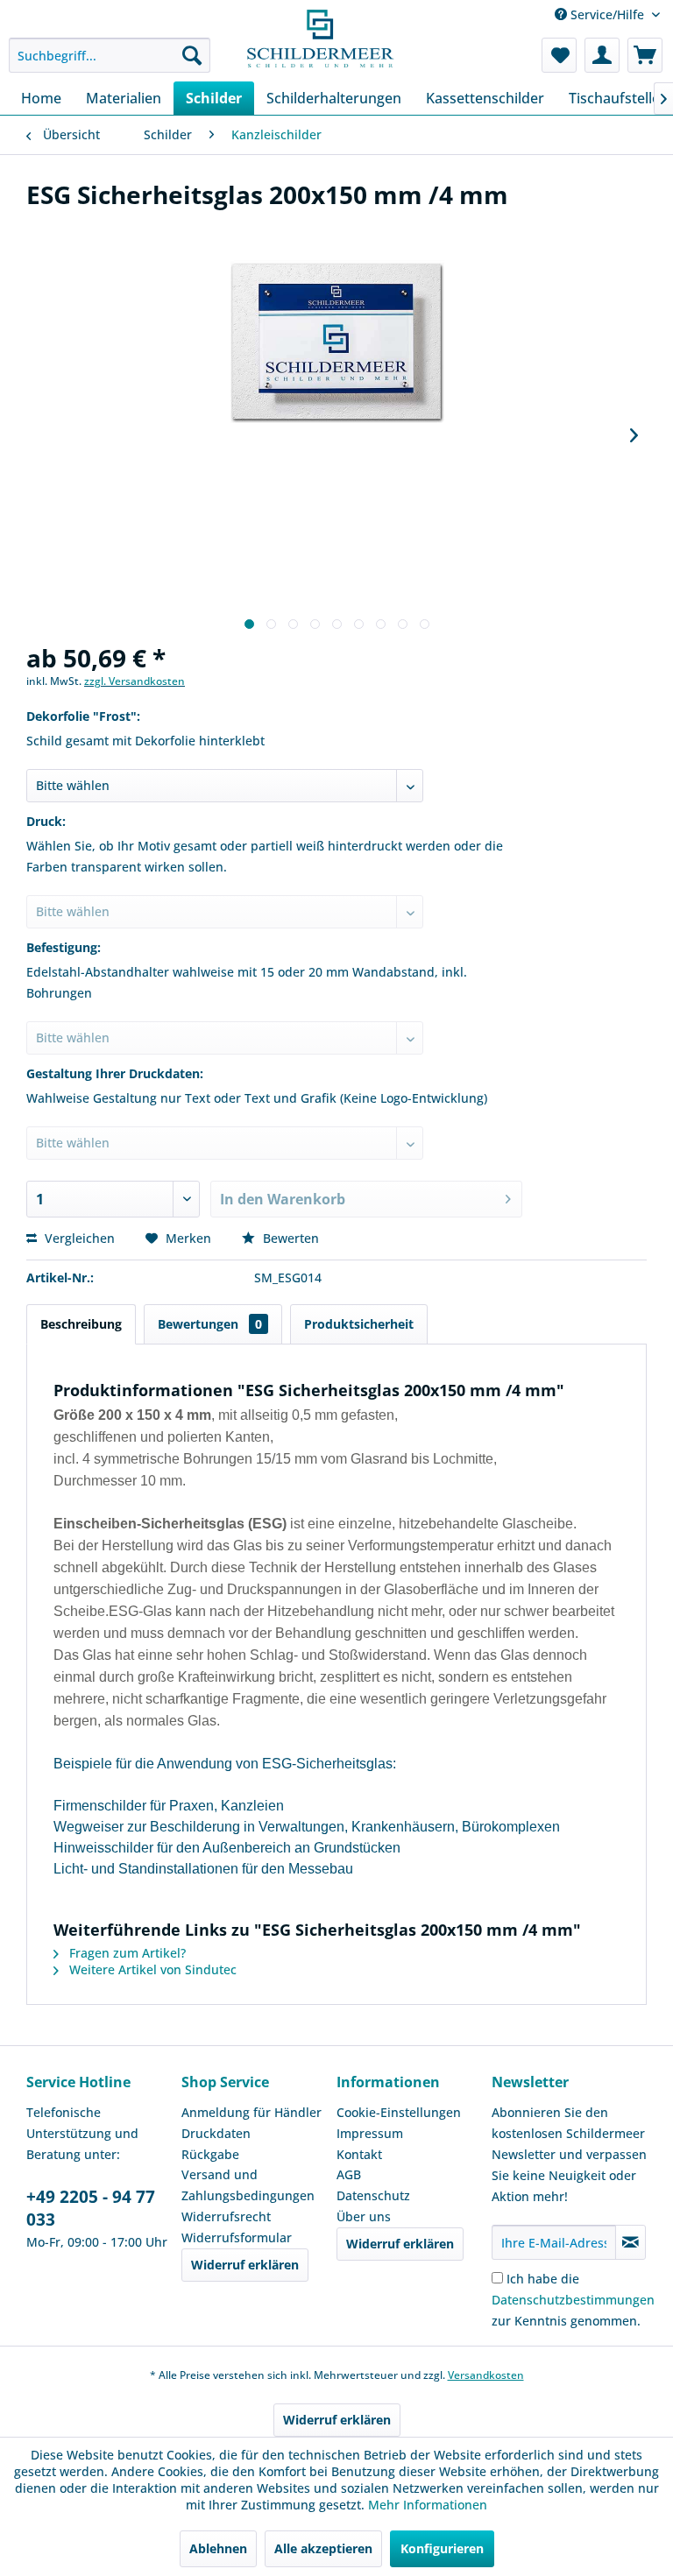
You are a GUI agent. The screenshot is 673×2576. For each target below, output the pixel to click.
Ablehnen (218, 2548)
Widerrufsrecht (226, 2216)
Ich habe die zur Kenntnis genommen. (573, 2300)
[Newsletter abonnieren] (630, 2242)
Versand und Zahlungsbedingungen (248, 2185)
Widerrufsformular (237, 2237)
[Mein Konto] (602, 55)
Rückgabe (210, 2154)
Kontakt (359, 2154)
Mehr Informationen (428, 2505)
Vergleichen (78, 1238)
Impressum (370, 2133)
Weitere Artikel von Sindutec (151, 1969)
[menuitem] (110, 55)
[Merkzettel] (559, 55)
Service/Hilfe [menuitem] (607, 14)
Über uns (364, 2216)
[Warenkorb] (645, 55)
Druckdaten (216, 2133)
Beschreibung (81, 1324)
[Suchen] (192, 55)
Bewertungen (210, 1324)
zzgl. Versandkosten (135, 681)
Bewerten (289, 1238)
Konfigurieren (442, 2548)
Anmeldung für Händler (251, 2112)
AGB (349, 2174)
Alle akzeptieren (323, 2548)
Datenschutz (373, 2195)
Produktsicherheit (359, 1324)
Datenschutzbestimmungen (573, 2300)
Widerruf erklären (245, 2265)
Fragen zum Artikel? (126, 1953)
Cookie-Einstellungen (399, 2112)
